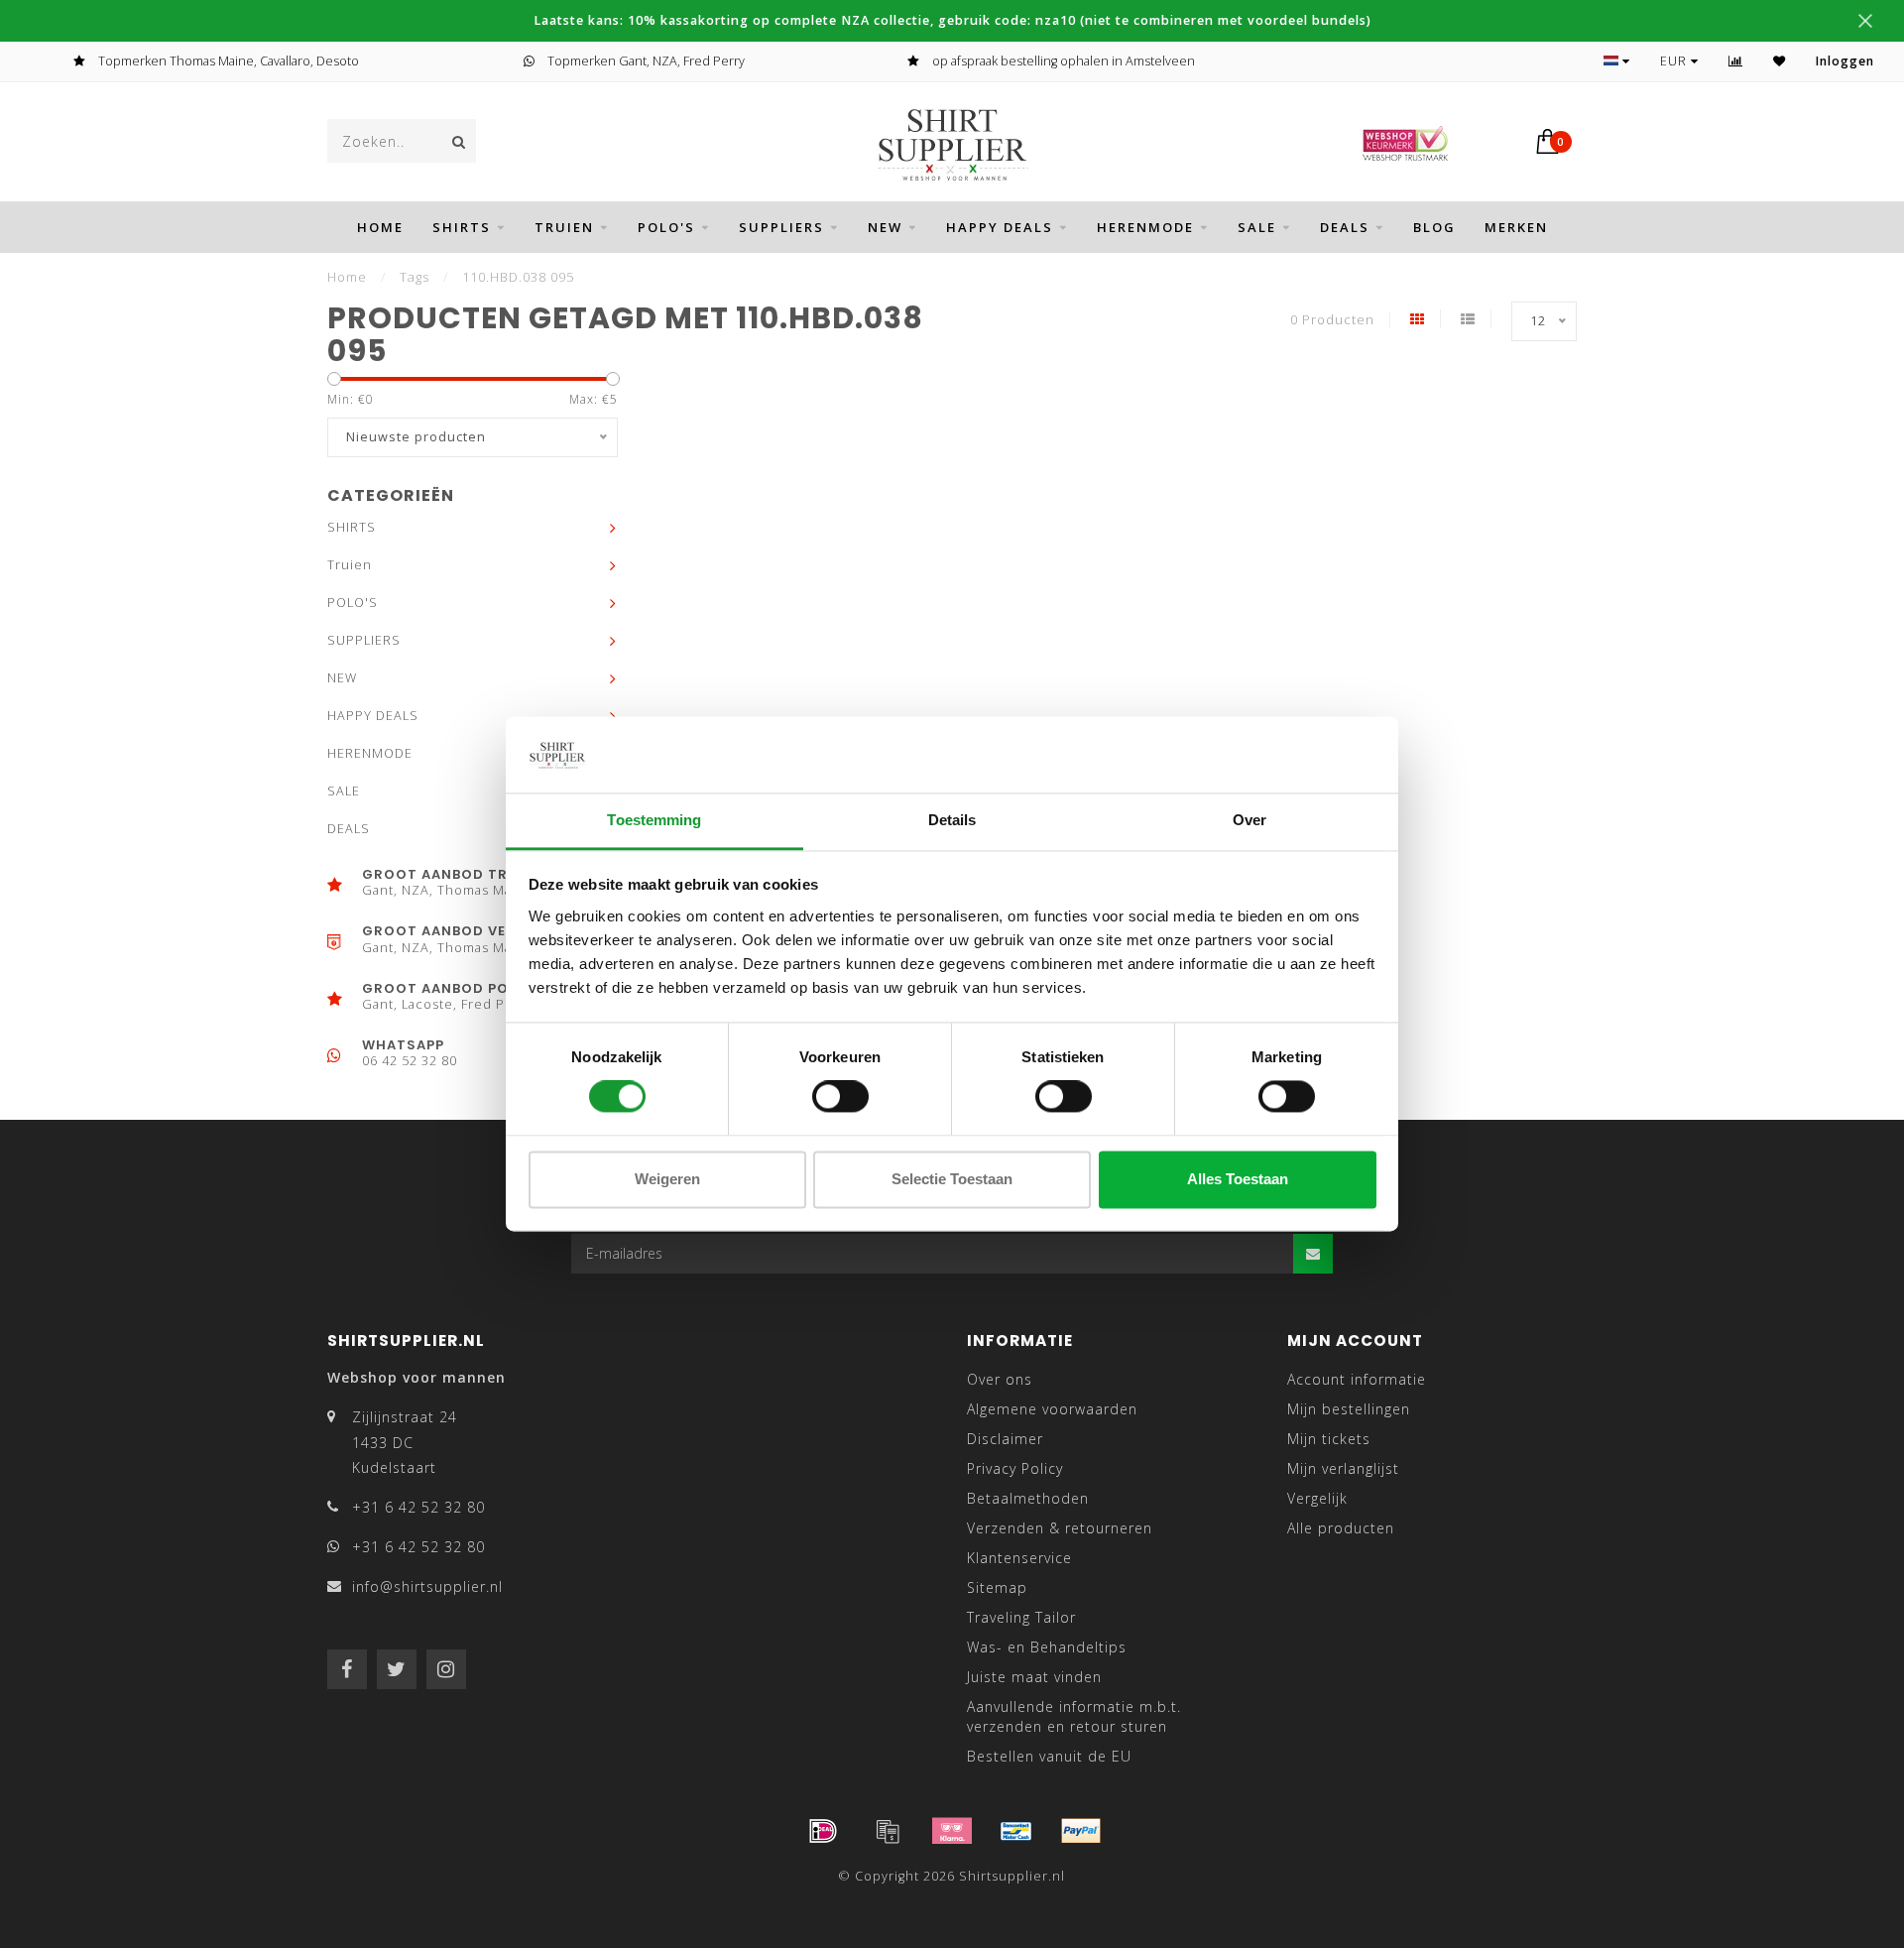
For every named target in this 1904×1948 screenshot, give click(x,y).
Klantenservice (1019, 1558)
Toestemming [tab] (654, 820)
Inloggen (1845, 61)
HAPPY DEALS (1000, 227)
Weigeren (667, 1179)
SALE (1257, 227)
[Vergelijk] (1736, 61)
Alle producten (1341, 1528)
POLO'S (666, 227)
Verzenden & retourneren (1060, 1528)
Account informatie (1357, 1379)
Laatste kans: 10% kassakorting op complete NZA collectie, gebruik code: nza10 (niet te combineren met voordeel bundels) (952, 20)
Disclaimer (1005, 1439)
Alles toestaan (1238, 1179)
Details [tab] (952, 820)
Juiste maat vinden (1034, 1677)
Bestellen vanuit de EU (1049, 1756)
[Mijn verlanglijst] (1780, 61)
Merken (1516, 227)
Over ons (1000, 1379)
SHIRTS (462, 227)
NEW (885, 227)
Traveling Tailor (1021, 1617)
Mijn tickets (1329, 1439)
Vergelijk (1317, 1498)
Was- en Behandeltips (1047, 1647)
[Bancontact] (1016, 1831)
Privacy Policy (1015, 1468)
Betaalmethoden (1028, 1498)
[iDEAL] (823, 1831)
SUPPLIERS (781, 227)
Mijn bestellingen (1349, 1409)
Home (380, 227)
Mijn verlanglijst (1343, 1468)
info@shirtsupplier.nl (427, 1586)
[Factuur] (888, 1831)
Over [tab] (1249, 820)
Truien (564, 227)
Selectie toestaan (952, 1179)
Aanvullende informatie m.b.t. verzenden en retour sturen (1074, 1716)
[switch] (840, 1097)
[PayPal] (1081, 1831)
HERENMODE (1145, 227)
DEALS (1345, 227)
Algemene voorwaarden (1052, 1409)
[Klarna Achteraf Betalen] (952, 1831)
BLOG (1434, 227)
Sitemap (997, 1587)
